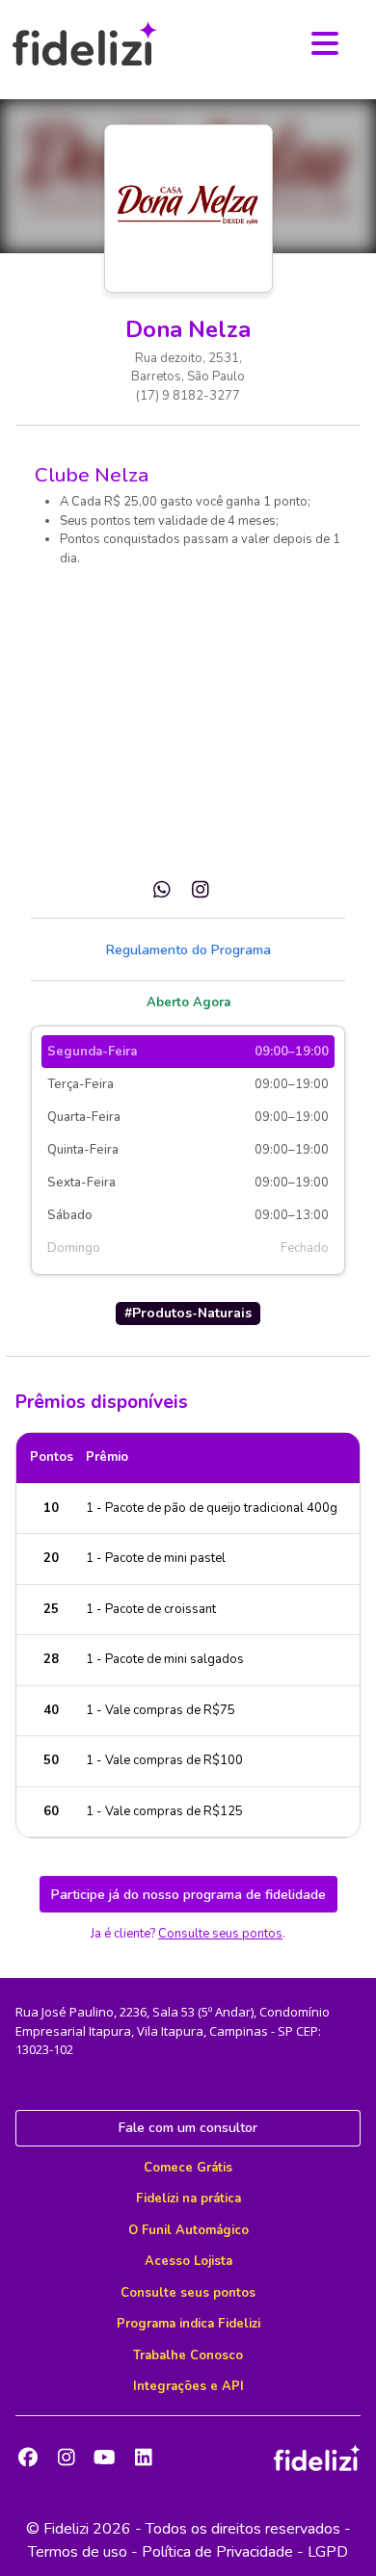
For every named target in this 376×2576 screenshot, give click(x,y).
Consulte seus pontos (220, 1934)
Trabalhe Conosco (188, 2355)
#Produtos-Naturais (188, 1313)
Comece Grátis (188, 2168)
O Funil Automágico (188, 2230)
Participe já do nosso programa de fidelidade (188, 1895)
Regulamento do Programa (188, 950)
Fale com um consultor (188, 2128)
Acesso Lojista (188, 2261)
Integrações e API (188, 2386)
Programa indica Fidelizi (188, 2324)
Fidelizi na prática (188, 2199)
